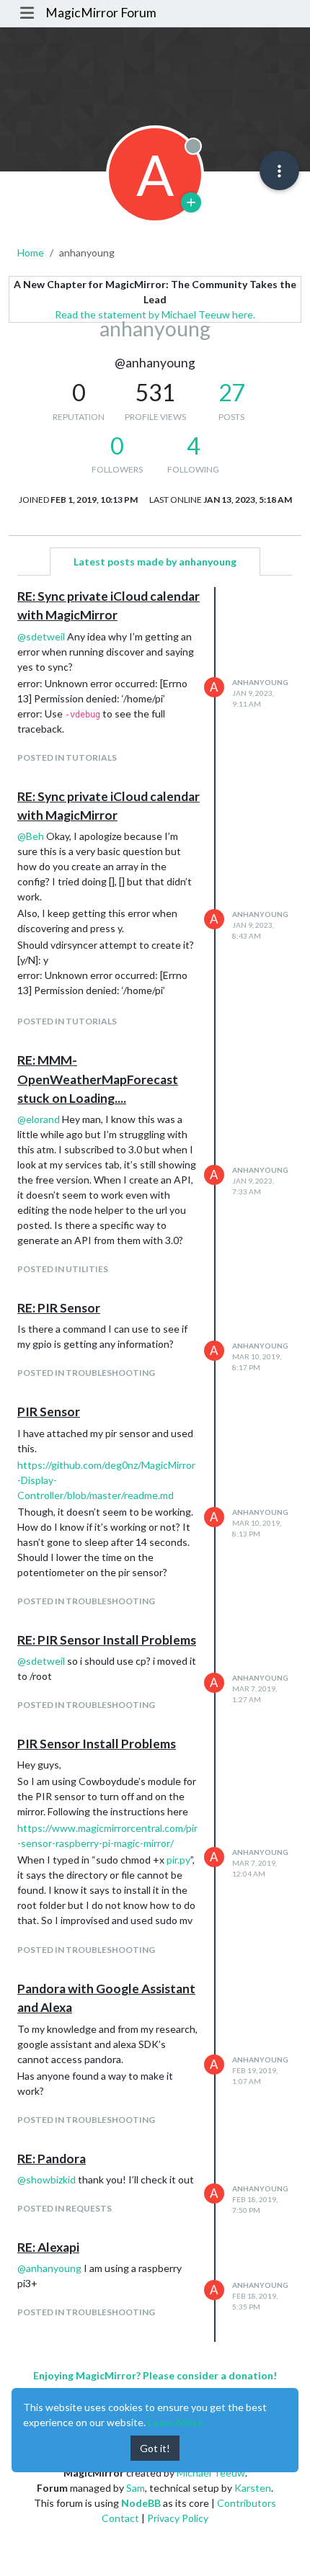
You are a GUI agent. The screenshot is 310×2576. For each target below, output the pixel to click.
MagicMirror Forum (101, 13)
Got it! (155, 2448)
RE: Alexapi (48, 2247)
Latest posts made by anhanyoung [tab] (155, 562)
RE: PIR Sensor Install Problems (107, 1640)
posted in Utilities (63, 1269)
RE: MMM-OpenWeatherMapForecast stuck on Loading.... (98, 1079)
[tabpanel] (155, 1464)
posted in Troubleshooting (86, 1373)
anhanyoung (260, 682)
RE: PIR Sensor (59, 1308)
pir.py (178, 1860)
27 (231, 393)
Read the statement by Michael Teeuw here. (155, 314)
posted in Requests (65, 2208)
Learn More (175, 2422)
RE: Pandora (52, 2159)
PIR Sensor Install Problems (97, 1744)
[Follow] (191, 202)
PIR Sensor (49, 1412)
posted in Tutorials (67, 757)
